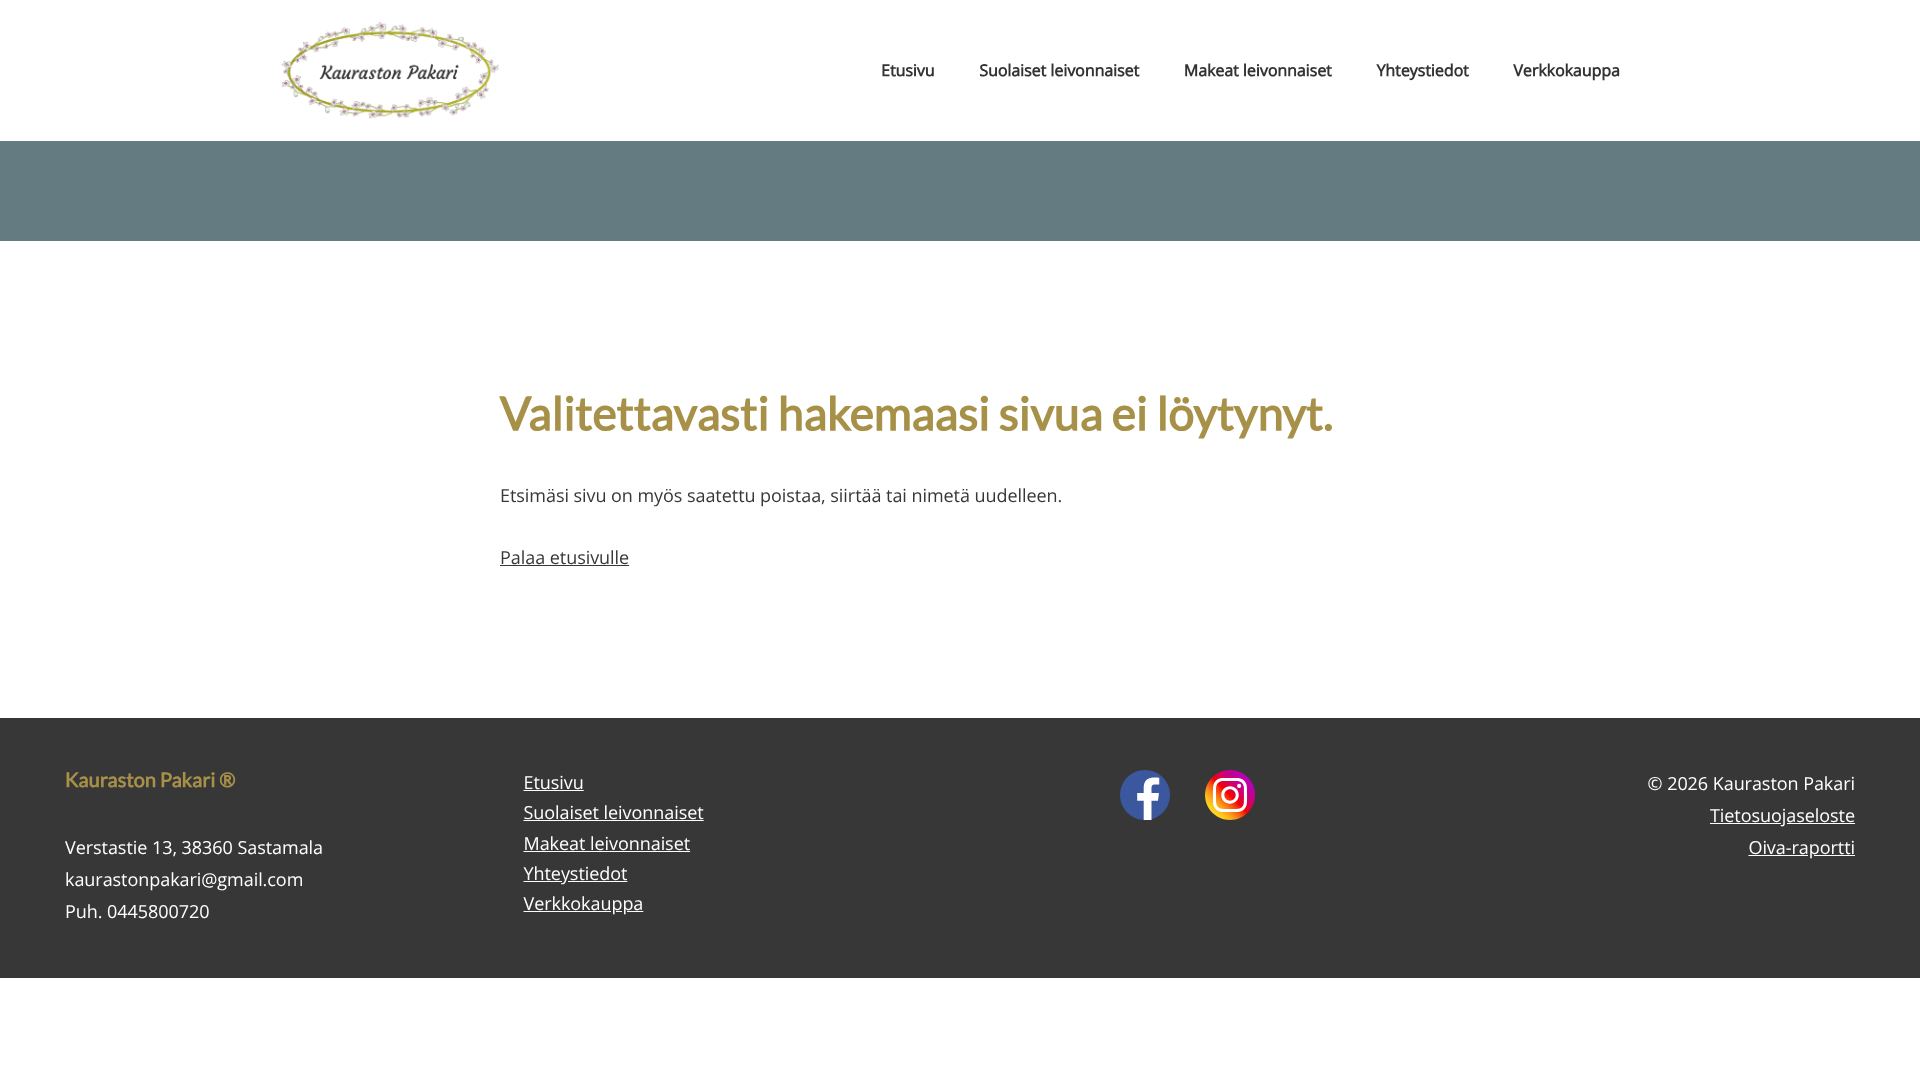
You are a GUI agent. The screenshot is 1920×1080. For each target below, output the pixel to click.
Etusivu (908, 70)
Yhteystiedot (1423, 70)
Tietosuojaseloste (1782, 816)
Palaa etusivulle (564, 558)
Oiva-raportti (1801, 848)
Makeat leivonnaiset (1258, 70)
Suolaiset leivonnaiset (1059, 70)
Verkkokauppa (1567, 70)
